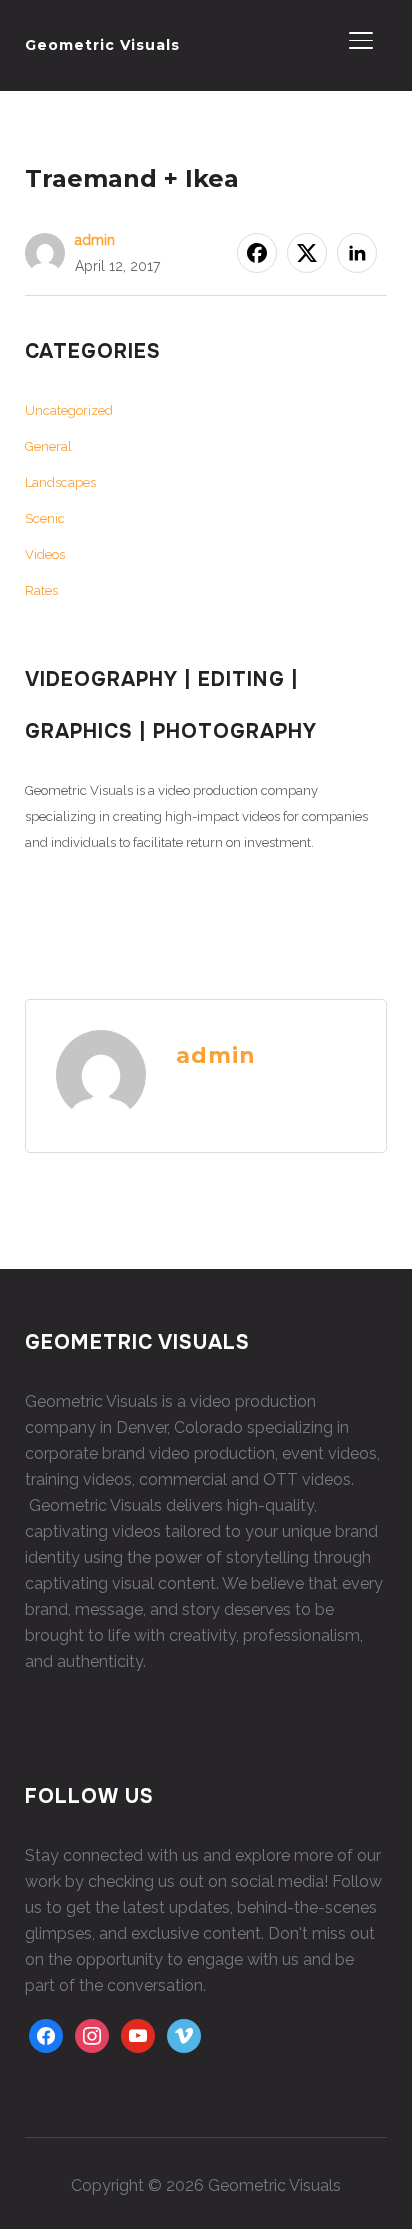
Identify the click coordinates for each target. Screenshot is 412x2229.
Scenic (45, 518)
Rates (41, 590)
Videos (45, 554)
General (48, 446)
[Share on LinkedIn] (357, 253)
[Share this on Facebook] (257, 253)
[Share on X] (307, 253)
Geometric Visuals (102, 45)
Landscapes (60, 482)
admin (95, 240)
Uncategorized (69, 410)
